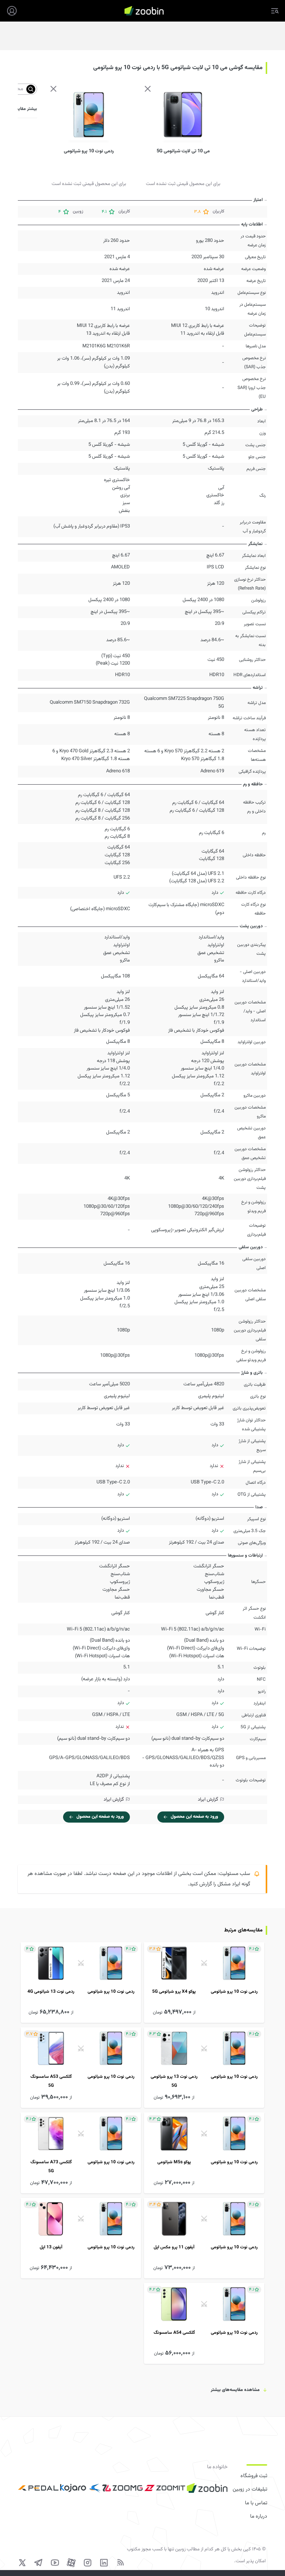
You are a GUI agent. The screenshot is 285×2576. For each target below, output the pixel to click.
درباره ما (259, 2517)
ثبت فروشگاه (254, 2476)
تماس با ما (256, 2503)
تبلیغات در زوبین (250, 2489)
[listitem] (204, 1983)
